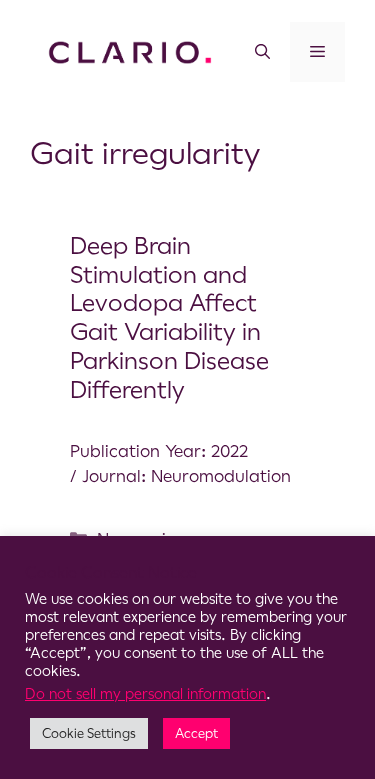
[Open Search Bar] (262, 52)
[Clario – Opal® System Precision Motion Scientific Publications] (130, 51)
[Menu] (317, 52)
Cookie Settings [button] (89, 733)
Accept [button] (196, 733)
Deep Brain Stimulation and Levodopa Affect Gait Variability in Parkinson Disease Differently (169, 318)
